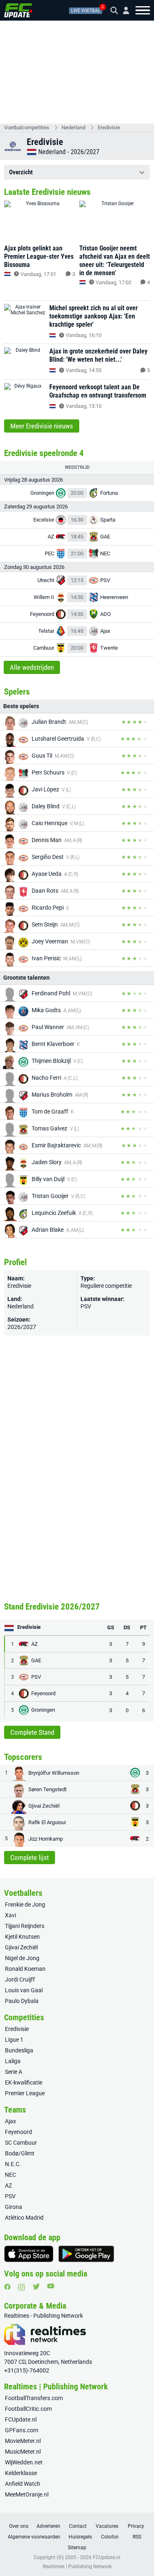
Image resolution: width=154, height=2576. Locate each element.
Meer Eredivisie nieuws (42, 426)
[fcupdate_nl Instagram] (22, 2287)
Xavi (10, 1915)
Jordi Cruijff (20, 1979)
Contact (78, 2526)
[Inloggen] (123, 11)
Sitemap (77, 2548)
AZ (8, 2185)
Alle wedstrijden (32, 667)
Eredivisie (109, 128)
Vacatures (107, 2526)
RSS (137, 2537)
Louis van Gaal (24, 1990)
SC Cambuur (21, 2143)
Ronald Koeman (25, 1969)
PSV (86, 1306)
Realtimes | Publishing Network (77, 2567)
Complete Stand (32, 1732)
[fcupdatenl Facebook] (7, 2287)
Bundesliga (19, 2050)
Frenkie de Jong (25, 1905)
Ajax (10, 2121)
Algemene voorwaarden (34, 2537)
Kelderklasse (21, 2473)
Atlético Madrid (24, 2218)
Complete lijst (30, 1858)
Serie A (14, 2072)
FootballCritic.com (28, 2409)
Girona (14, 2207)
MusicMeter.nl (23, 2452)
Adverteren (48, 2526)
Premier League (25, 2093)
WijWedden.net (24, 2462)
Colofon (110, 2537)
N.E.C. (13, 2164)
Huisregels (80, 2537)
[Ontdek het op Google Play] (86, 2254)
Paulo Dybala (22, 2001)
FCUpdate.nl (21, 2419)
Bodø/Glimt (20, 2153)
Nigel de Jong (22, 1958)
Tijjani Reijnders (25, 1926)
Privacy (136, 2526)
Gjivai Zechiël (21, 1947)
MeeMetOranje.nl (27, 2494)
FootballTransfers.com (34, 2398)
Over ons (19, 2526)
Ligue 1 (14, 2040)
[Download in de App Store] (29, 2254)
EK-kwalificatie (24, 2082)
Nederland (74, 128)
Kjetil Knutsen (22, 1937)
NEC (10, 2175)
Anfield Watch (23, 2484)
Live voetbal (86, 11)
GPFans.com (22, 2430)
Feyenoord (18, 2132)
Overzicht (21, 172)
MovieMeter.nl (23, 2441)
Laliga (13, 2061)
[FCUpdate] (18, 10)
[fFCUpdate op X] (36, 2287)
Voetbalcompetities (27, 128)
